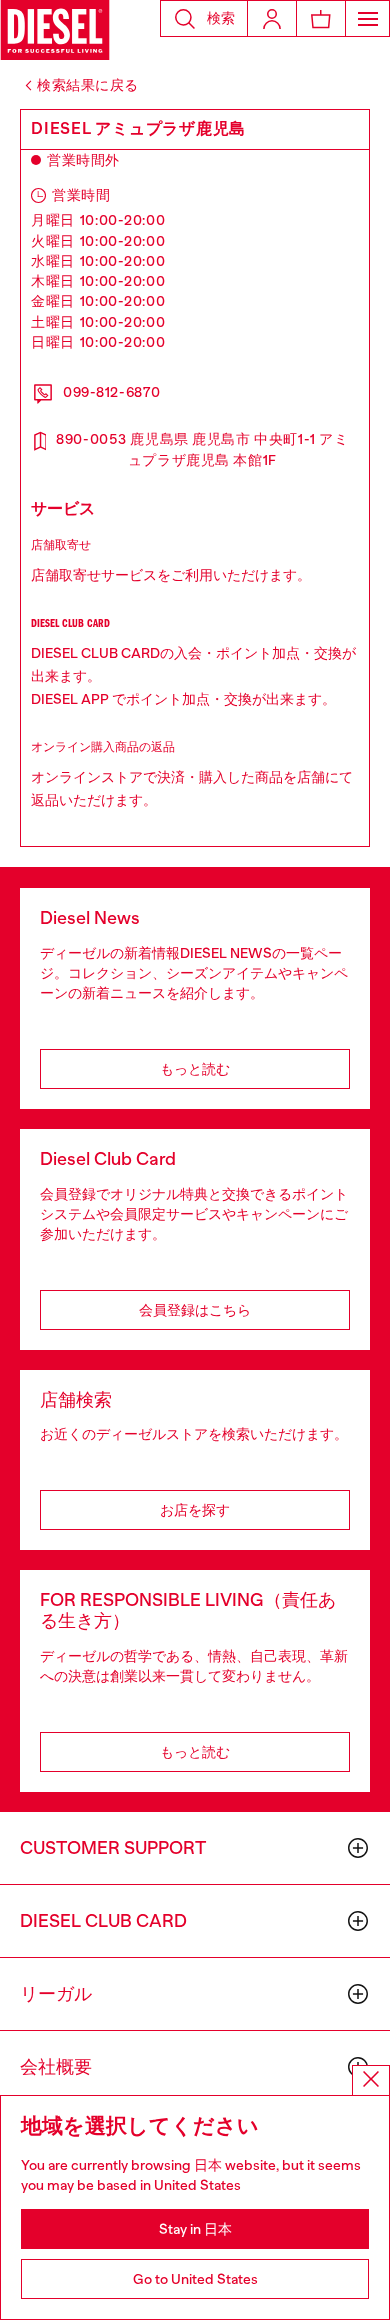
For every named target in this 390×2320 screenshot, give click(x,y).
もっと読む (195, 1069)
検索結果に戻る (88, 85)
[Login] (272, 18)
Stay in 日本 (195, 2229)
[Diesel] (55, 30)
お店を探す (195, 1510)
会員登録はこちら (195, 1310)
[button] (204, 18)
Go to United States (195, 2279)
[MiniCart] (321, 18)
